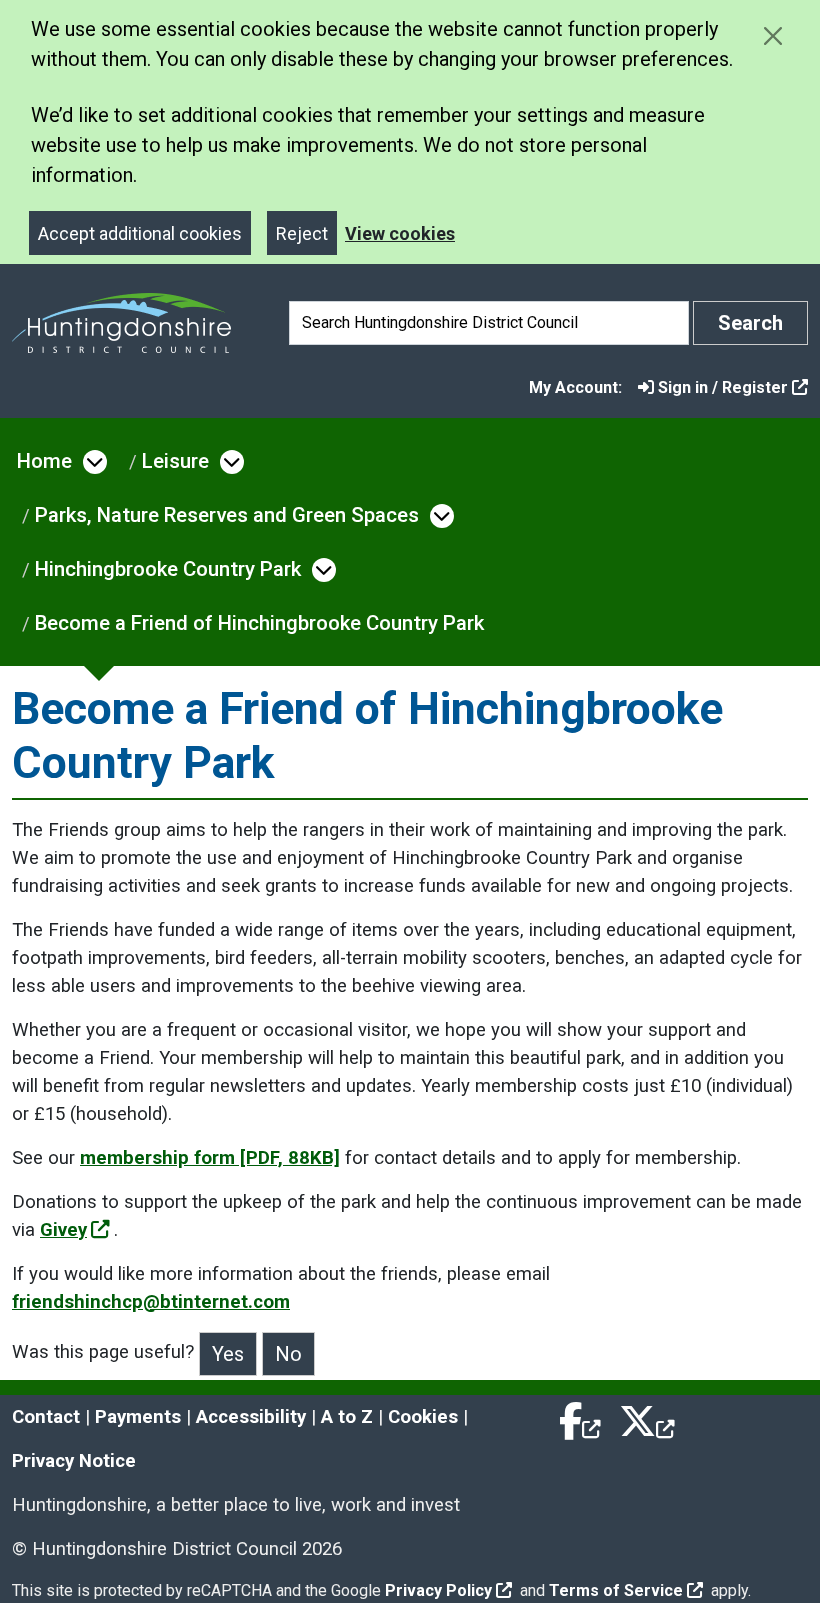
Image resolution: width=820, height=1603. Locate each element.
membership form (210, 1158)
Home (44, 461)
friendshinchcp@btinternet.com (151, 1302)
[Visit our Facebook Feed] (581, 1417)
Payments (138, 1417)
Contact (46, 1417)
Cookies (423, 1417)
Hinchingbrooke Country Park (168, 569)
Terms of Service (616, 1590)
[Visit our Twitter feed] (647, 1417)
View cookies (400, 233)
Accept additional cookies (140, 233)
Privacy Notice (74, 1461)
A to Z (347, 1417)
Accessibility (251, 1417)
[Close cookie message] (772, 35)
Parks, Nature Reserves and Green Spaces (227, 515)
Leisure (175, 461)
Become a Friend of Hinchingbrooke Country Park (259, 623)
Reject (302, 233)
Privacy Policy (438, 1590)
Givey (63, 1230)
